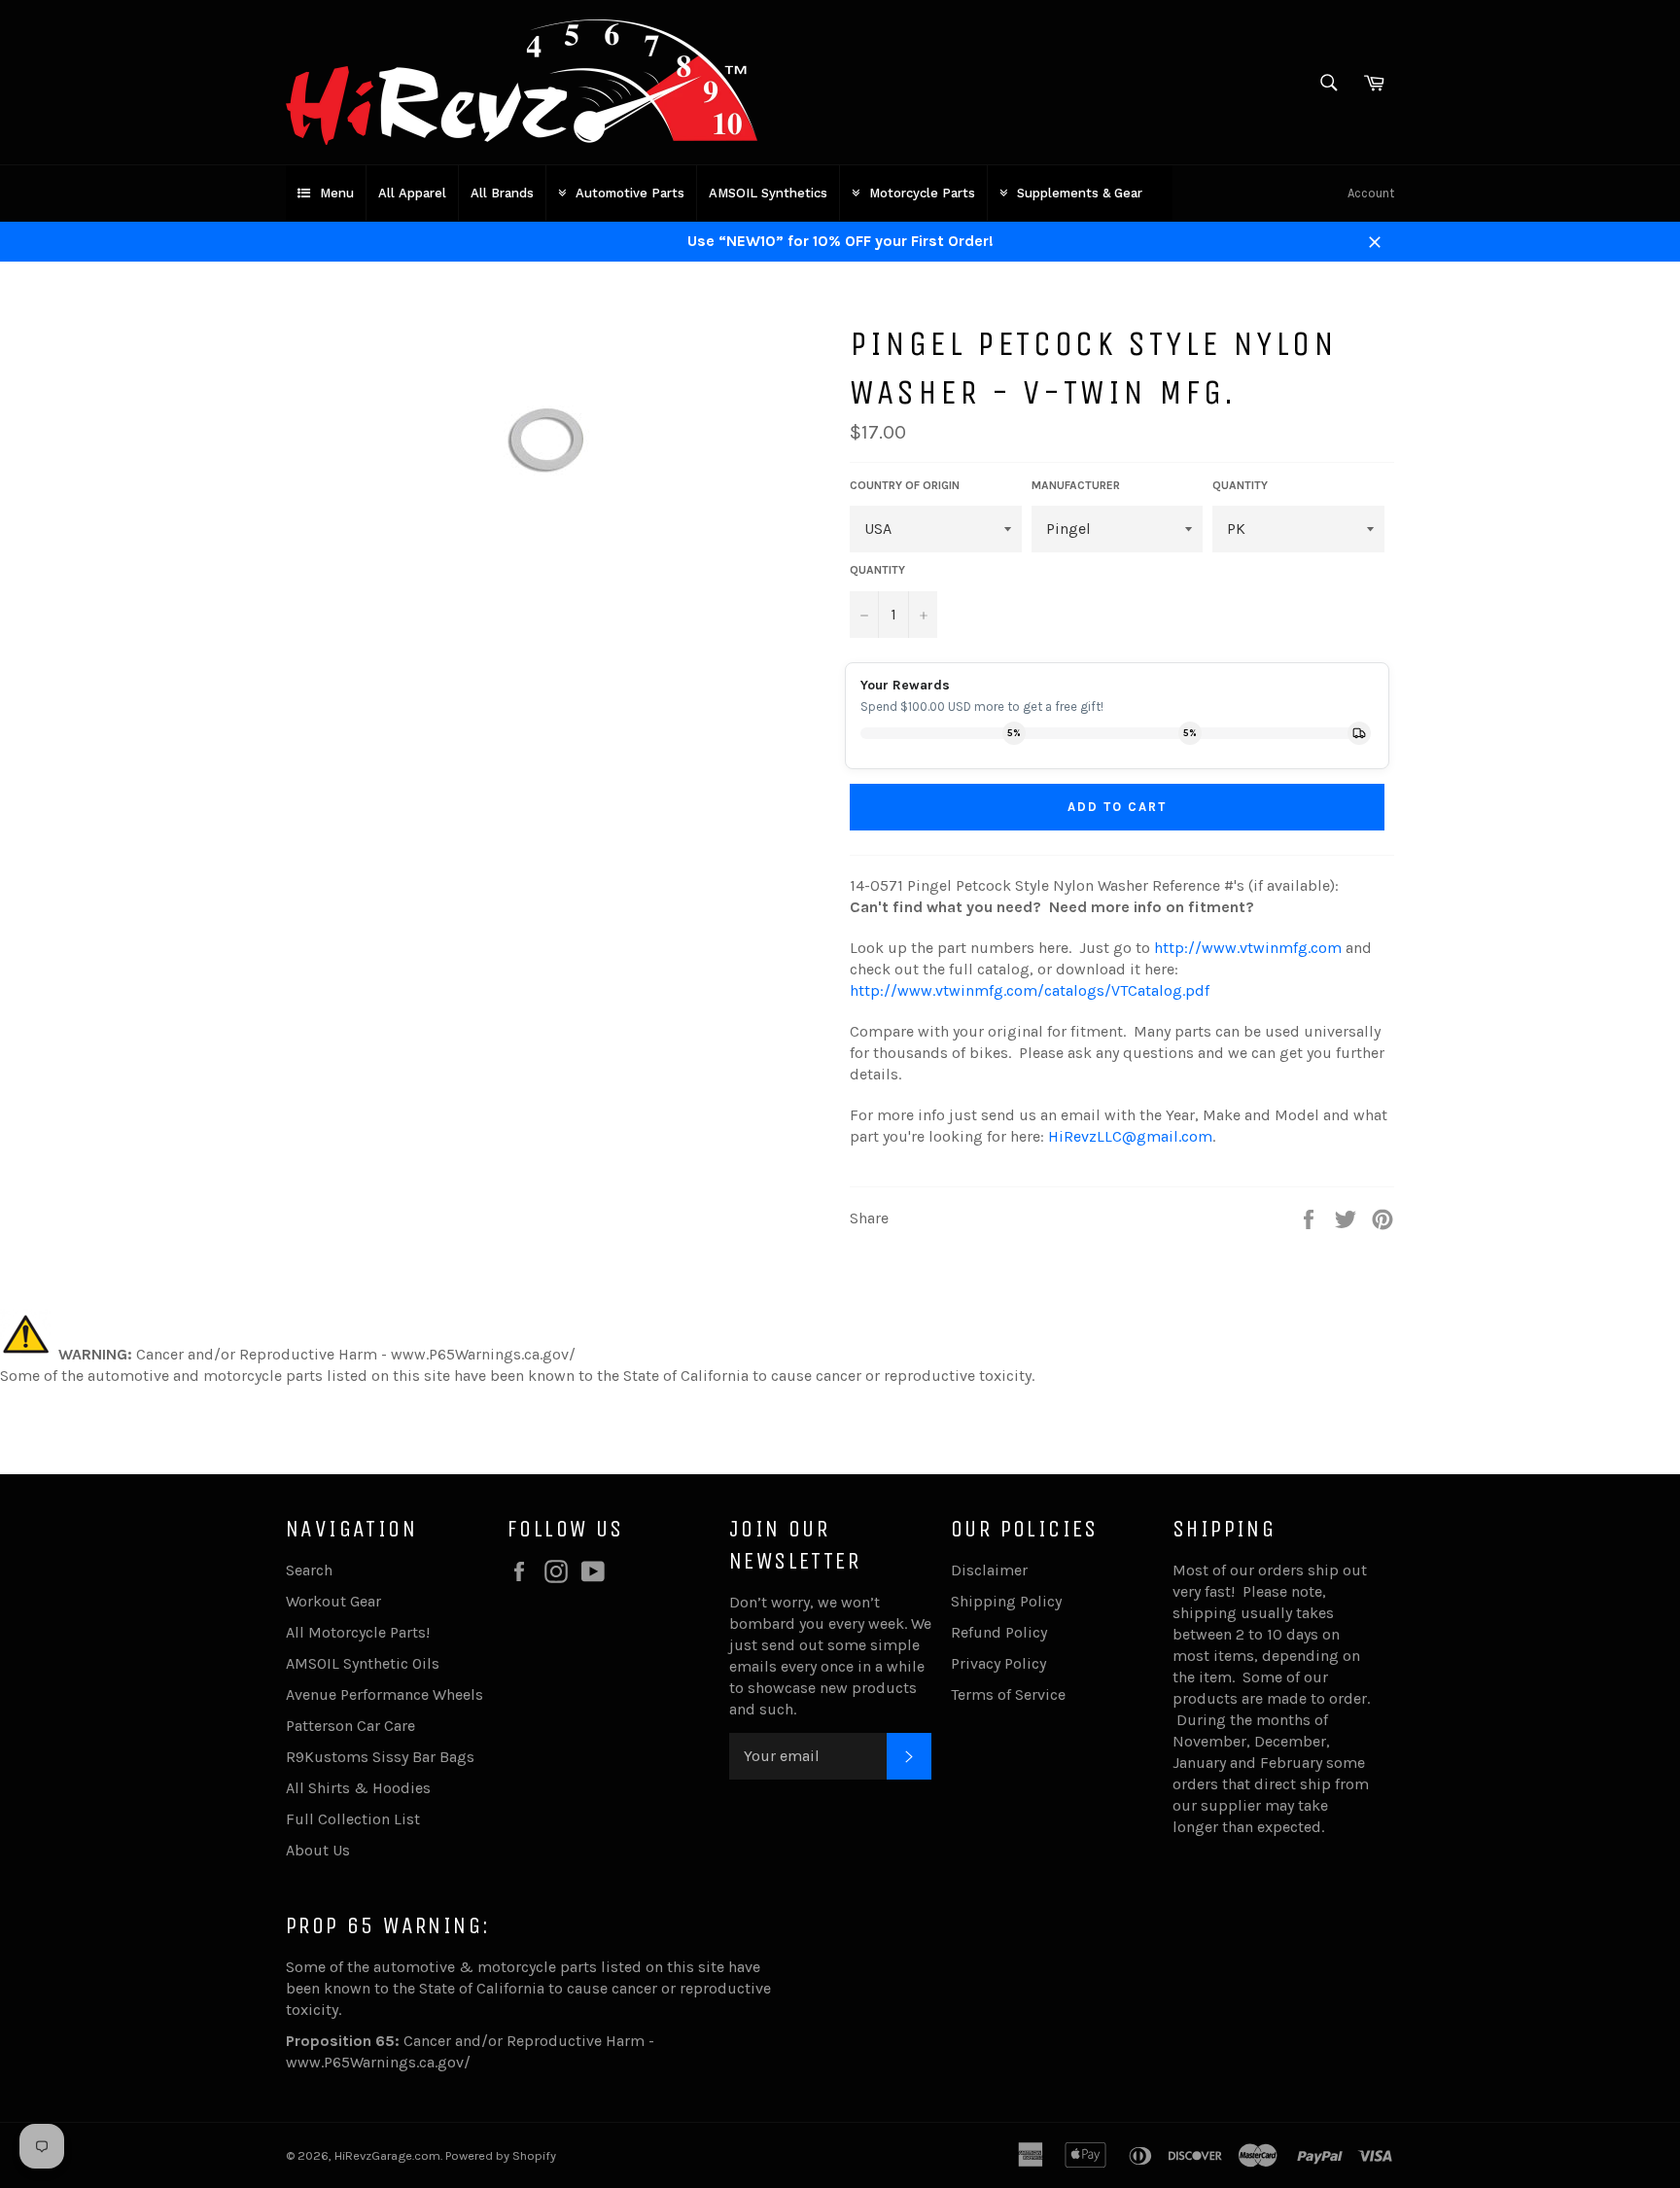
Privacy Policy (998, 1663)
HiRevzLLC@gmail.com (1130, 1136)
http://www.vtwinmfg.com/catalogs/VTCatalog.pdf (1030, 990)
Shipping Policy (1006, 1601)
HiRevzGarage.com (387, 2155)
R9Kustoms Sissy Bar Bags (380, 1757)
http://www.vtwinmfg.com (1248, 948)
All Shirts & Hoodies (358, 1788)
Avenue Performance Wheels (385, 1694)
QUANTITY (1240, 485)
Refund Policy (999, 1632)
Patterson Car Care (350, 1726)
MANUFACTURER (1076, 485)
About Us (318, 1850)
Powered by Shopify (501, 2155)
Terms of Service (1008, 1694)
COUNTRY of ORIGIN (905, 485)
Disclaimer (989, 1570)
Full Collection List (353, 1819)
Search (309, 1570)
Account (1371, 193)
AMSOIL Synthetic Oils (363, 1663)
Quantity (877, 570)
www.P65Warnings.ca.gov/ (378, 2062)
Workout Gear (333, 1601)
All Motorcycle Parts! (358, 1632)
